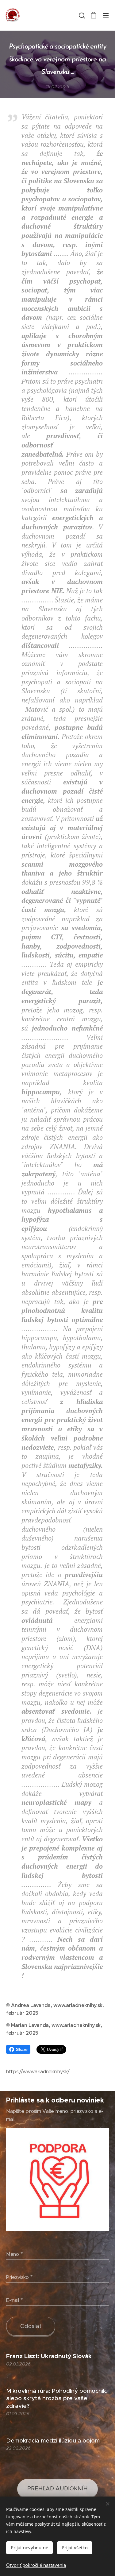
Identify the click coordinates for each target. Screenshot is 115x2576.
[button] (81, 15)
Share (22, 2049)
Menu (106, 15)
